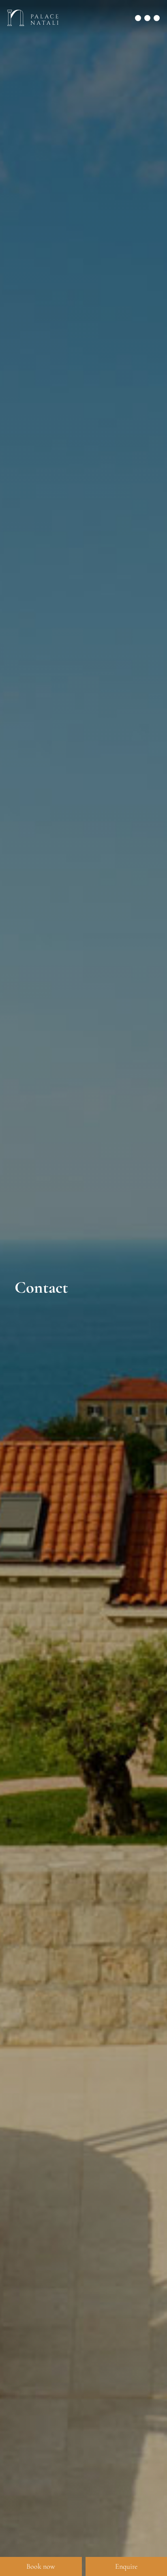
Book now (41, 2566)
